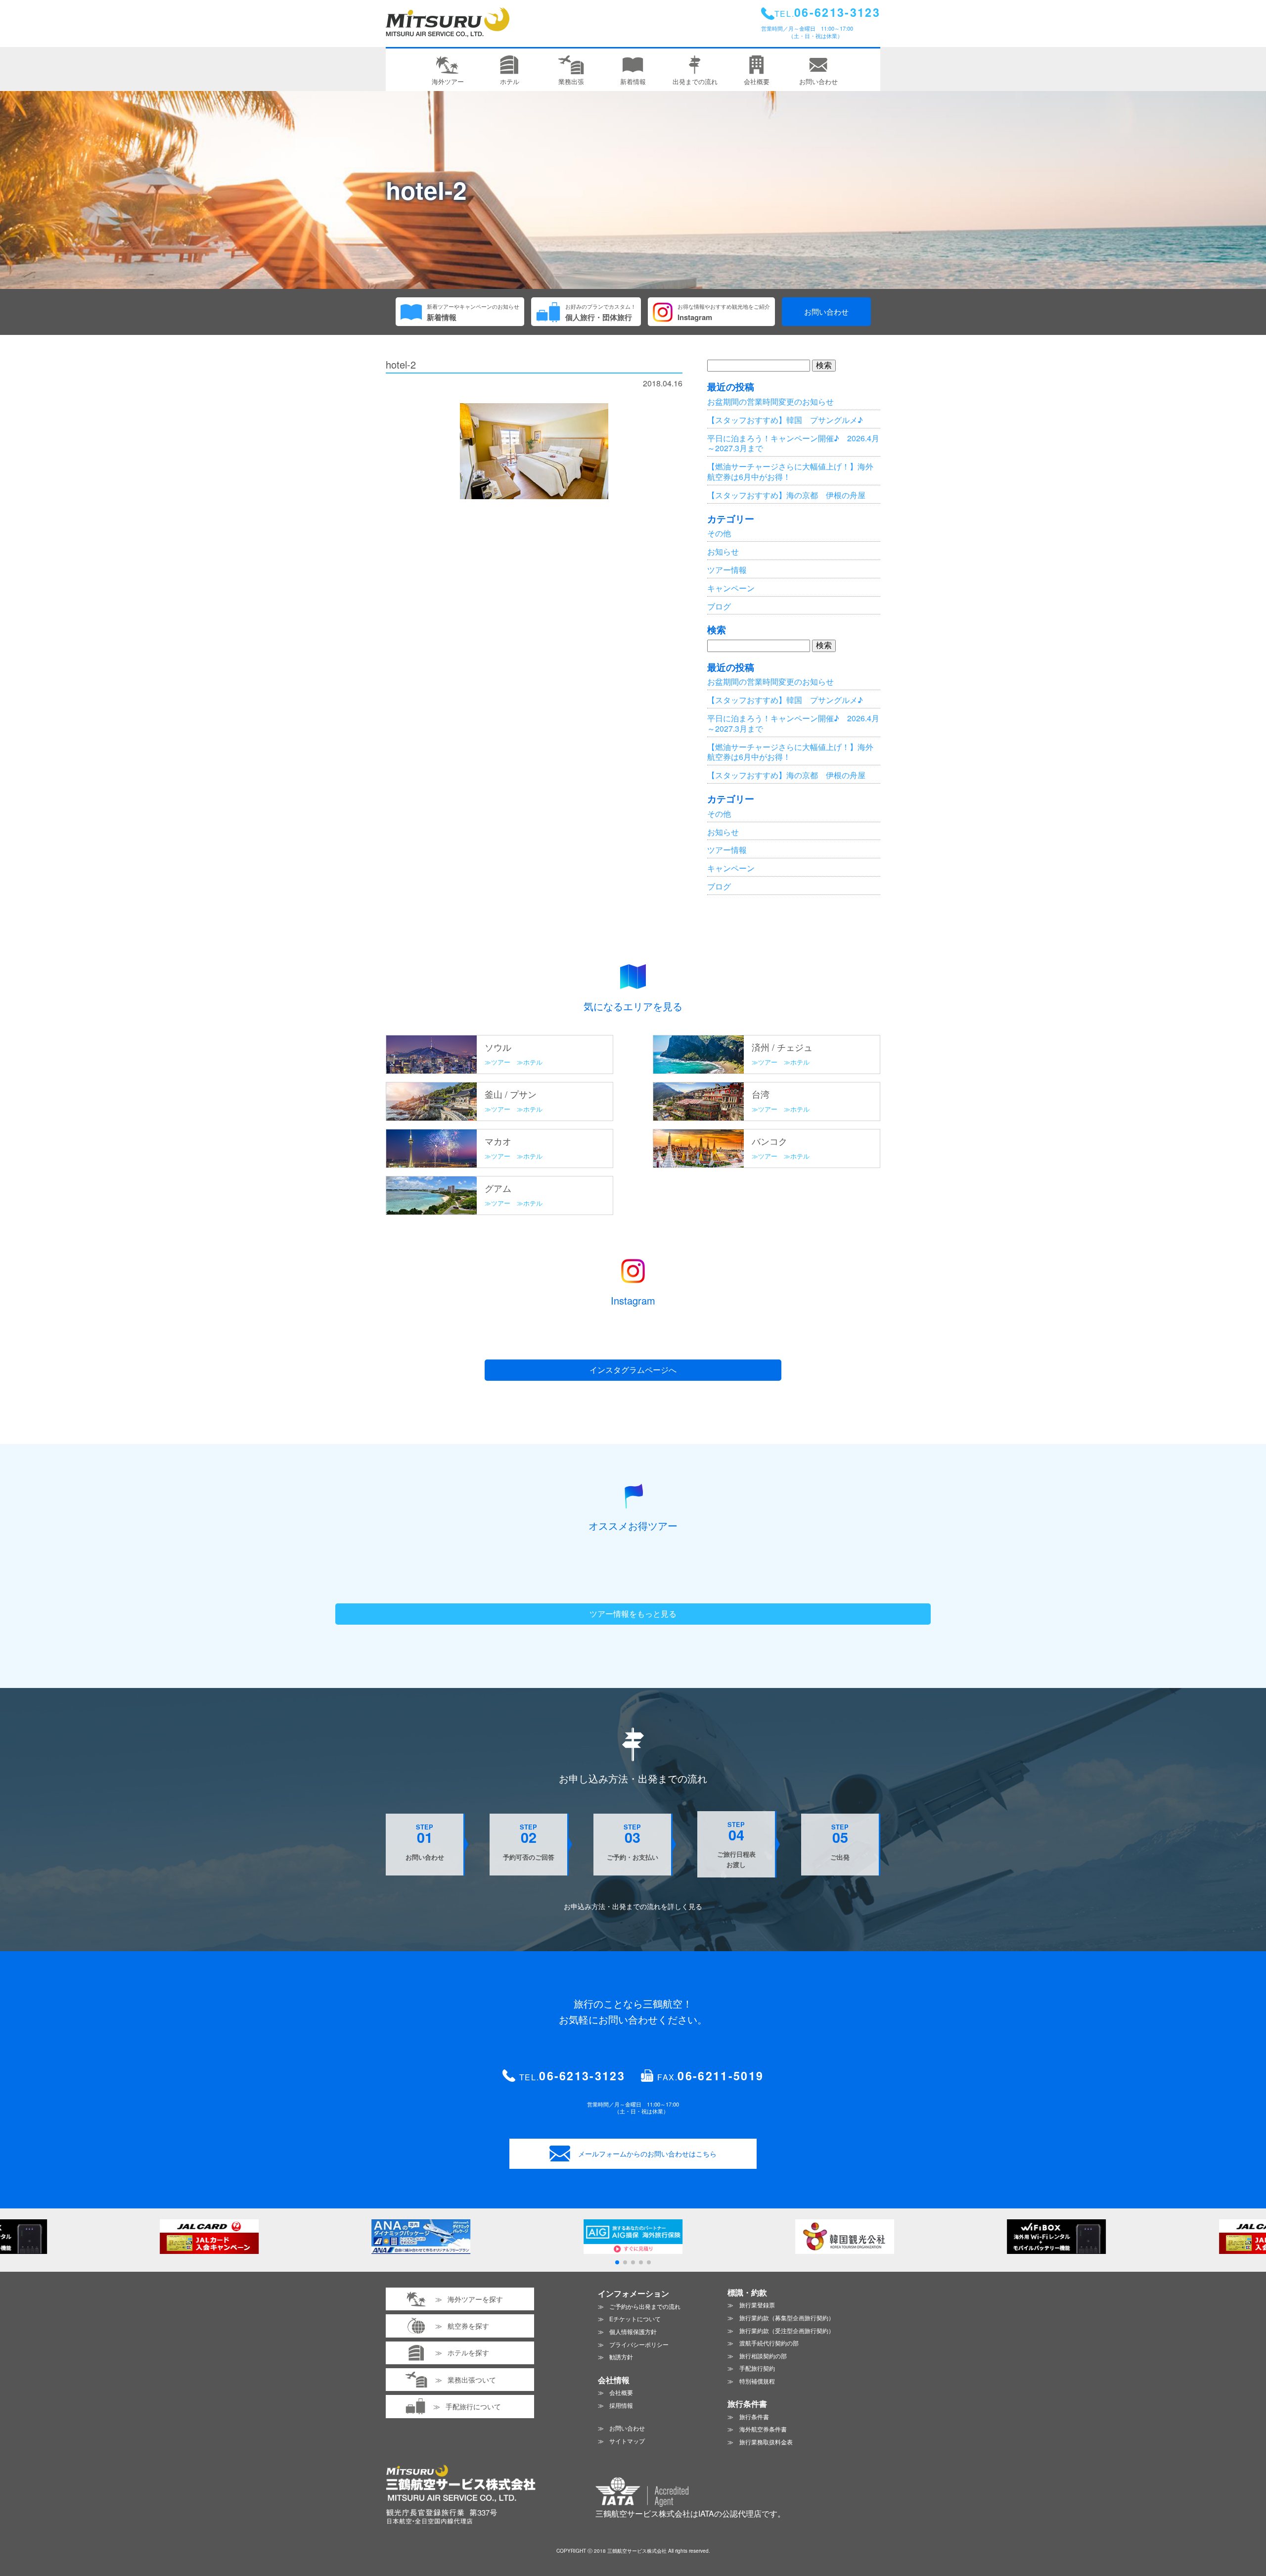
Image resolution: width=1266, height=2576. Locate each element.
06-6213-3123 (582, 2076)
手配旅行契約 (757, 2368)
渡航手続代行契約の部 (769, 2343)
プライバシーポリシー (639, 2344)
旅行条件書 (754, 2416)
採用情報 (621, 2405)
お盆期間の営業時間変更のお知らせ (770, 401)
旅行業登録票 (757, 2305)
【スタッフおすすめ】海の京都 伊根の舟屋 (786, 495)
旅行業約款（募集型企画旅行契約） (787, 2318)
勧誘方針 (621, 2357)
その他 (719, 533)
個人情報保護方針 (633, 2331)
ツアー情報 (727, 570)
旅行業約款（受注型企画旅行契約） (787, 2330)
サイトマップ (627, 2441)
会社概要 (621, 2392)
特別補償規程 (757, 2381)
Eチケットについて (635, 2318)
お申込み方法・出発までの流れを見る (633, 1906)
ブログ (719, 606)
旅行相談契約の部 (763, 2356)
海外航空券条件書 (763, 2429)
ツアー (501, 1062)
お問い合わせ (826, 311)
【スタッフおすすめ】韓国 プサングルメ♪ (785, 420)
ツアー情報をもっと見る (633, 1614)
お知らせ (723, 551)
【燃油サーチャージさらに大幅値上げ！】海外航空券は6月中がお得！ (790, 471)
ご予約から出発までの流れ (645, 2306)
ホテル (533, 1062)
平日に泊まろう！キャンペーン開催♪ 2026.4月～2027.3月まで (793, 443)
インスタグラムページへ (633, 1370)
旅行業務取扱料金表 (766, 2442)
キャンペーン (731, 588)
